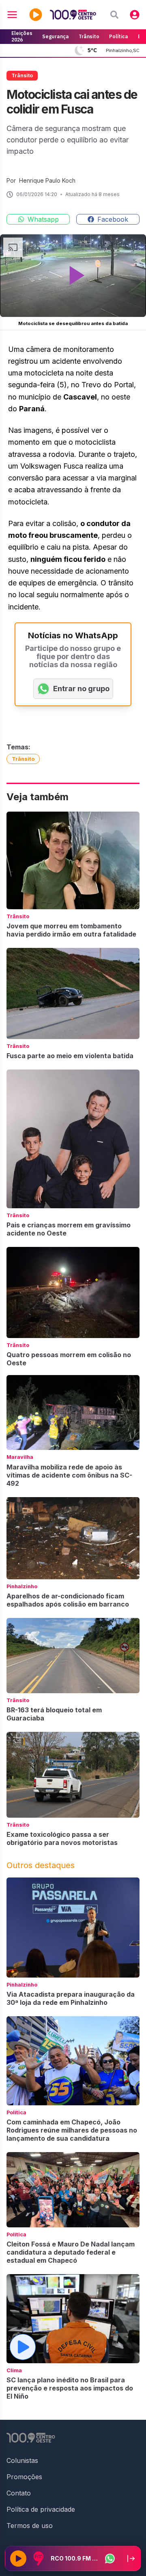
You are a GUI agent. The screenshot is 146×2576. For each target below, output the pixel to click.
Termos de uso (30, 2526)
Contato (19, 2493)
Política (119, 36)
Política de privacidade (41, 2509)
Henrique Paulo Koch (47, 180)
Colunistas (22, 2460)
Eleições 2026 (22, 36)
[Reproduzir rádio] (18, 2559)
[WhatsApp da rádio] (110, 2559)
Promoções (24, 2477)
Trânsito (89, 36)
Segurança (56, 36)
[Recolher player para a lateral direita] (131, 2559)
